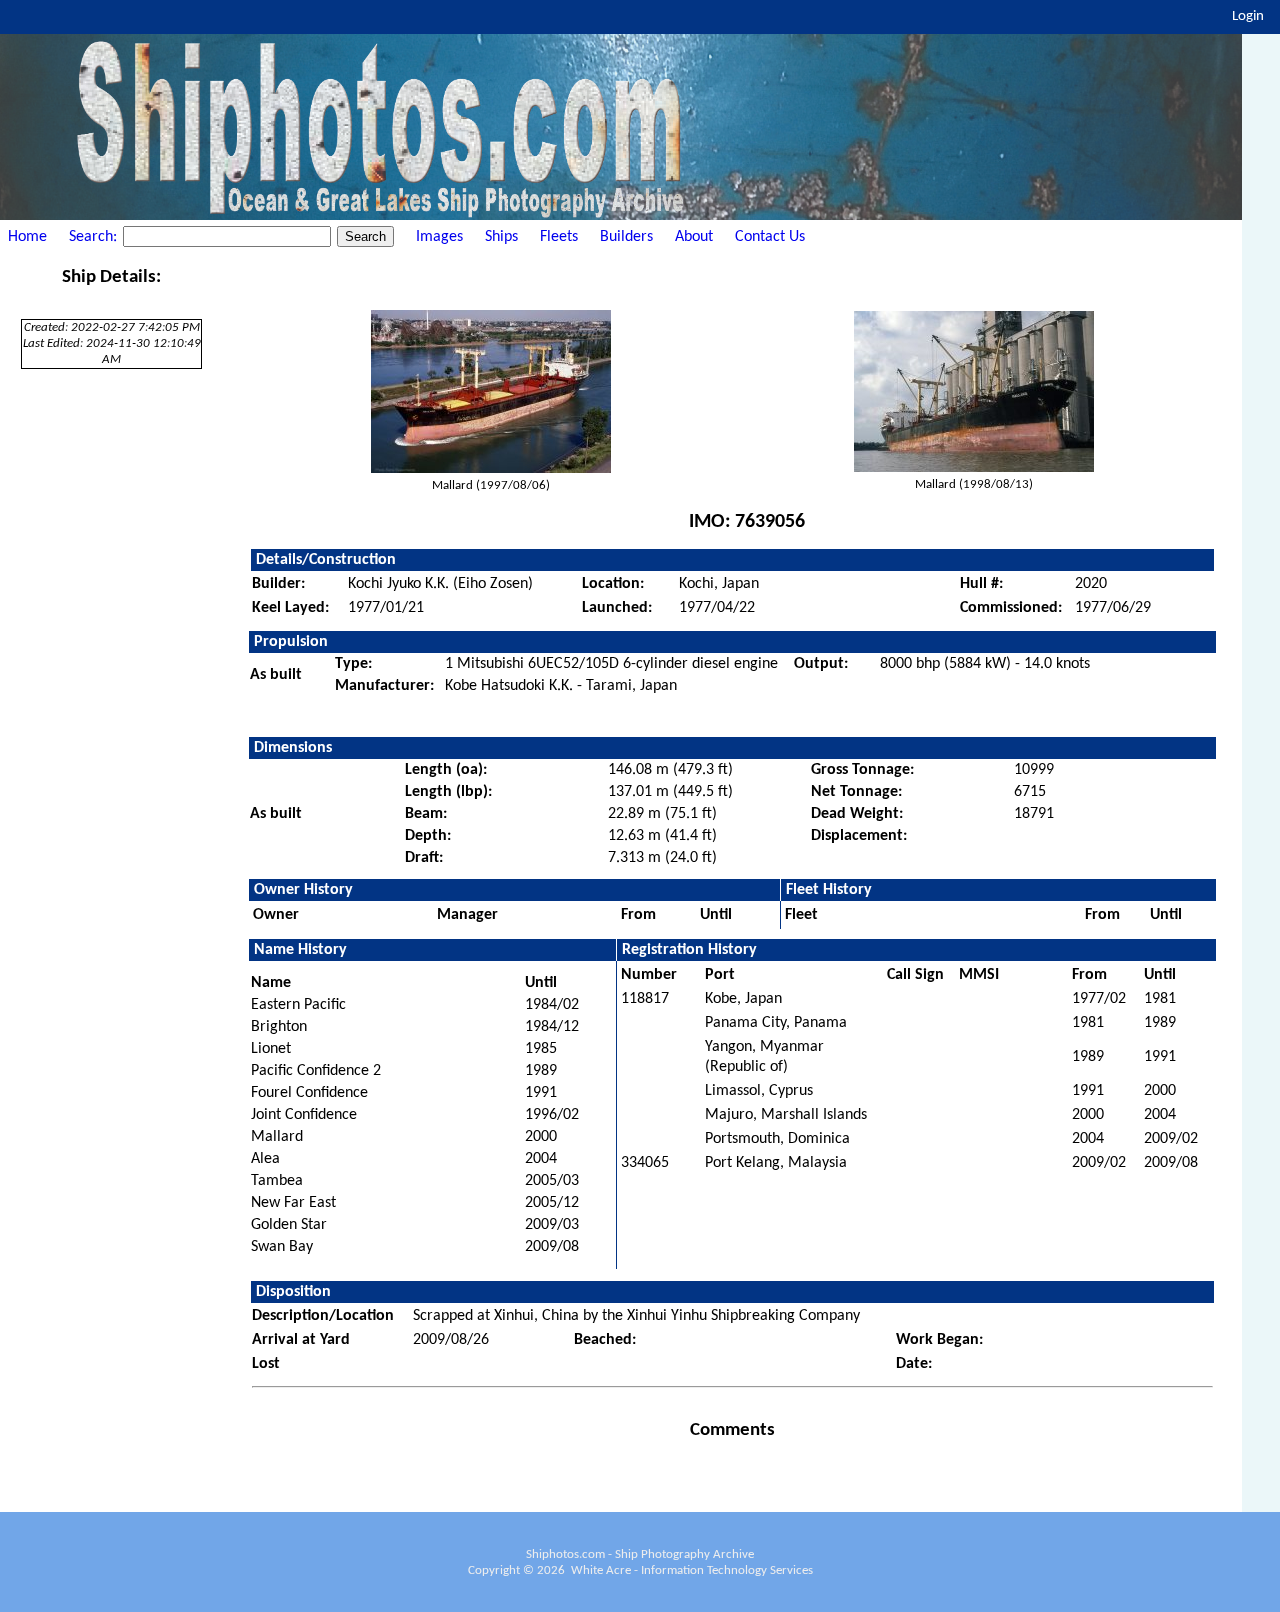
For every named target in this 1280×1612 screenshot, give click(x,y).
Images (439, 237)
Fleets (559, 237)
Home (27, 237)
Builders (626, 237)
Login (1248, 16)
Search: (95, 237)
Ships (501, 237)
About (694, 237)
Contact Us (770, 237)
